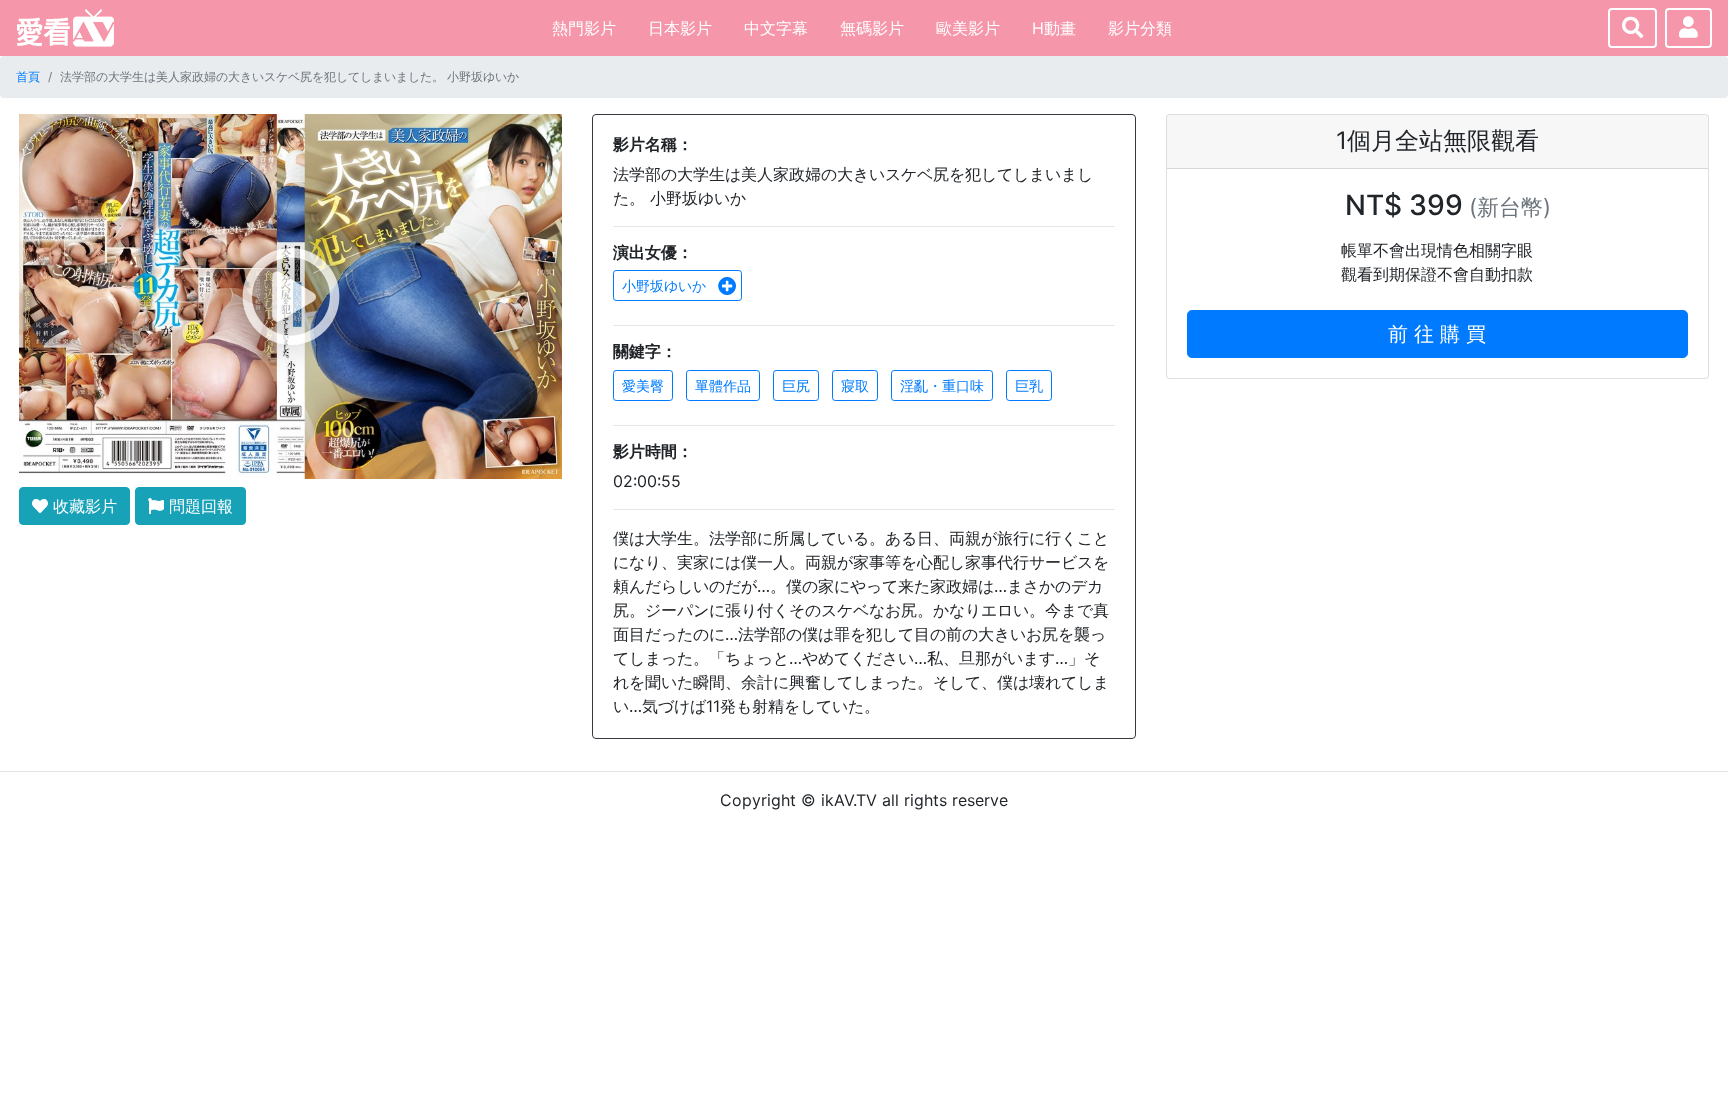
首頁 (28, 76)
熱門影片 (584, 28)
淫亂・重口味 (942, 385)
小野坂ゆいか (666, 285)
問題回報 (198, 506)
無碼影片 (872, 28)
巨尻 (796, 385)
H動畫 (1054, 28)
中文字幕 (776, 28)
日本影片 (680, 28)
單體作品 (723, 385)
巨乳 (1029, 385)
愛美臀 (643, 385)
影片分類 (1140, 28)
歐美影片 (968, 28)
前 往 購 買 (1437, 334)
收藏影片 (82, 506)
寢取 (855, 385)
